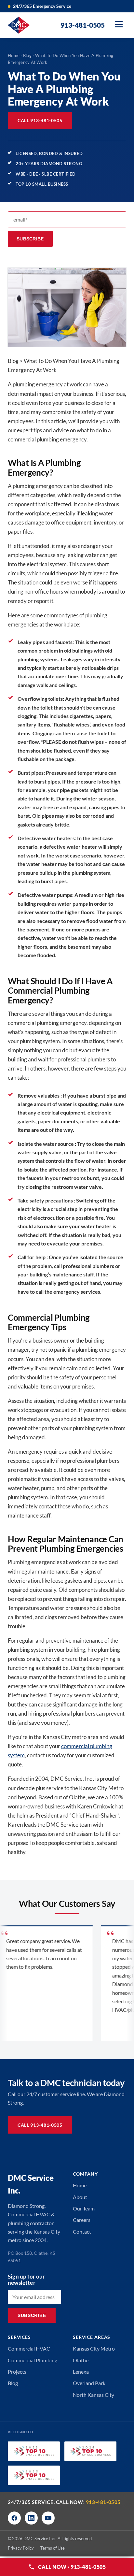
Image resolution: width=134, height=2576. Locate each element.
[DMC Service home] (19, 25)
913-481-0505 (103, 2502)
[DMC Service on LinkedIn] (31, 2518)
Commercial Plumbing (33, 2360)
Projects (17, 2372)
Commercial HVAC (29, 2348)
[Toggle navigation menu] (119, 25)
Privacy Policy (21, 2548)
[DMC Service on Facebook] (14, 2518)
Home (14, 55)
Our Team (84, 2208)
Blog (27, 55)
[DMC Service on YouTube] (48, 2518)
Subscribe (30, 239)
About (80, 2197)
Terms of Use (53, 2548)
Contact (82, 2231)
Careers (82, 2220)
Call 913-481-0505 (40, 120)
